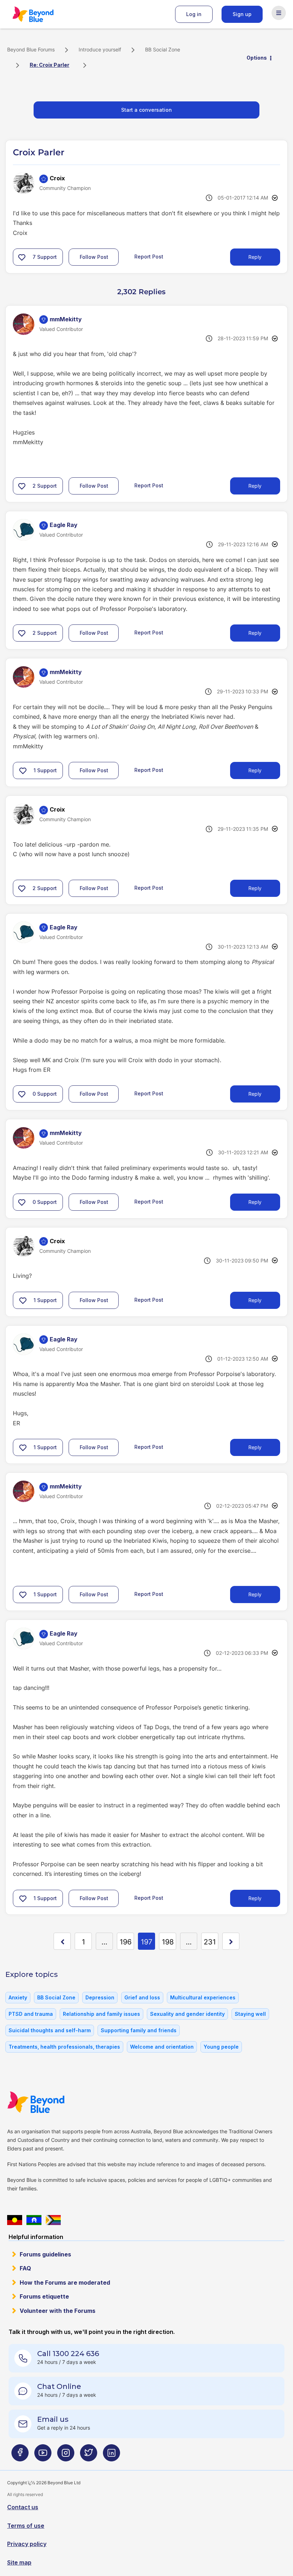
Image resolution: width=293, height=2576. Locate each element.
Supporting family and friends (139, 2030)
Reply (255, 257)
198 (168, 1942)
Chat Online (59, 2386)
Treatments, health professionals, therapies (64, 2047)
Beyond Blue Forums (43, 14)
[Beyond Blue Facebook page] (20, 2456)
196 (126, 1942)
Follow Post (94, 257)
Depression (100, 1997)
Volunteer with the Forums (58, 2311)
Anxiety (18, 1997)
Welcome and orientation (162, 2047)
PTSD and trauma (31, 2014)
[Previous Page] (62, 1941)
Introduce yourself (100, 49)
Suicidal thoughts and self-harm (50, 2030)
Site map (19, 2562)
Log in (194, 14)
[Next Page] (231, 1941)
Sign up (242, 14)
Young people (221, 2047)
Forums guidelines (45, 2254)
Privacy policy (27, 2544)
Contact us (23, 2507)
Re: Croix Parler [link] (49, 65)
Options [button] (257, 58)
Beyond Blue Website (50, 2102)
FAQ (25, 2268)
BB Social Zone (163, 49)
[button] (22, 257)
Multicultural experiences (203, 1997)
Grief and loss (142, 1997)
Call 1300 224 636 (68, 2354)
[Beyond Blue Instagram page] (66, 2456)
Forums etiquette (44, 2296)
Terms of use (26, 2526)
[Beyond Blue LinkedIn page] (111, 2456)
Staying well (250, 2014)
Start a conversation (146, 110)
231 (210, 1942)
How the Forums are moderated (65, 2283)
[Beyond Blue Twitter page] (89, 2456)
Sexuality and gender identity (187, 2014)
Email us (53, 2419)
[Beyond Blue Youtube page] (43, 2456)
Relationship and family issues (101, 2014)
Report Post (149, 257)
